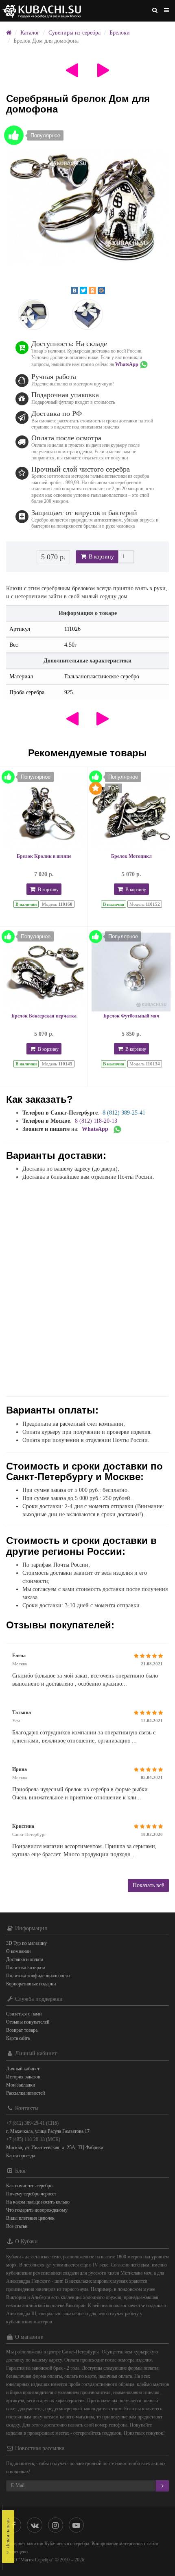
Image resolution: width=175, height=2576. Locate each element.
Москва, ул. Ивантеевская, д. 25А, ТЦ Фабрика (55, 2147)
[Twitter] (83, 290)
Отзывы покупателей (28, 2022)
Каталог (30, 33)
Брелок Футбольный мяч (131, 1016)
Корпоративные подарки (31, 1984)
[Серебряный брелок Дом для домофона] (87, 209)
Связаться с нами (24, 2014)
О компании (18, 1951)
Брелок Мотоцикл (131, 856)
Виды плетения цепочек (30, 2218)
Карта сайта (18, 2038)
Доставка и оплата (25, 1959)
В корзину (101, 557)
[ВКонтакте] (74, 290)
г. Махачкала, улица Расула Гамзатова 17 (48, 2131)
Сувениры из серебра (74, 33)
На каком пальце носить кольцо (38, 2202)
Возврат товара (22, 2030)
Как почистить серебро (29, 2186)
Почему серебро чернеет (31, 2194)
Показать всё (148, 1885)
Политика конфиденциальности (38, 1976)
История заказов (23, 2077)
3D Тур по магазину (26, 1943)
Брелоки (120, 33)
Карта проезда (21, 2156)
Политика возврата (26, 1968)
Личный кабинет (23, 2069)
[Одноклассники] (92, 290)
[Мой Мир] (101, 290)
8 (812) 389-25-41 (124, 1113)
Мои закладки (21, 2085)
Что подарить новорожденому (37, 2210)
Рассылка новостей (25, 2093)
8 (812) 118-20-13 (96, 1121)
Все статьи (17, 2226)
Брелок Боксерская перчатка (44, 1016)
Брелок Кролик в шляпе (44, 856)
